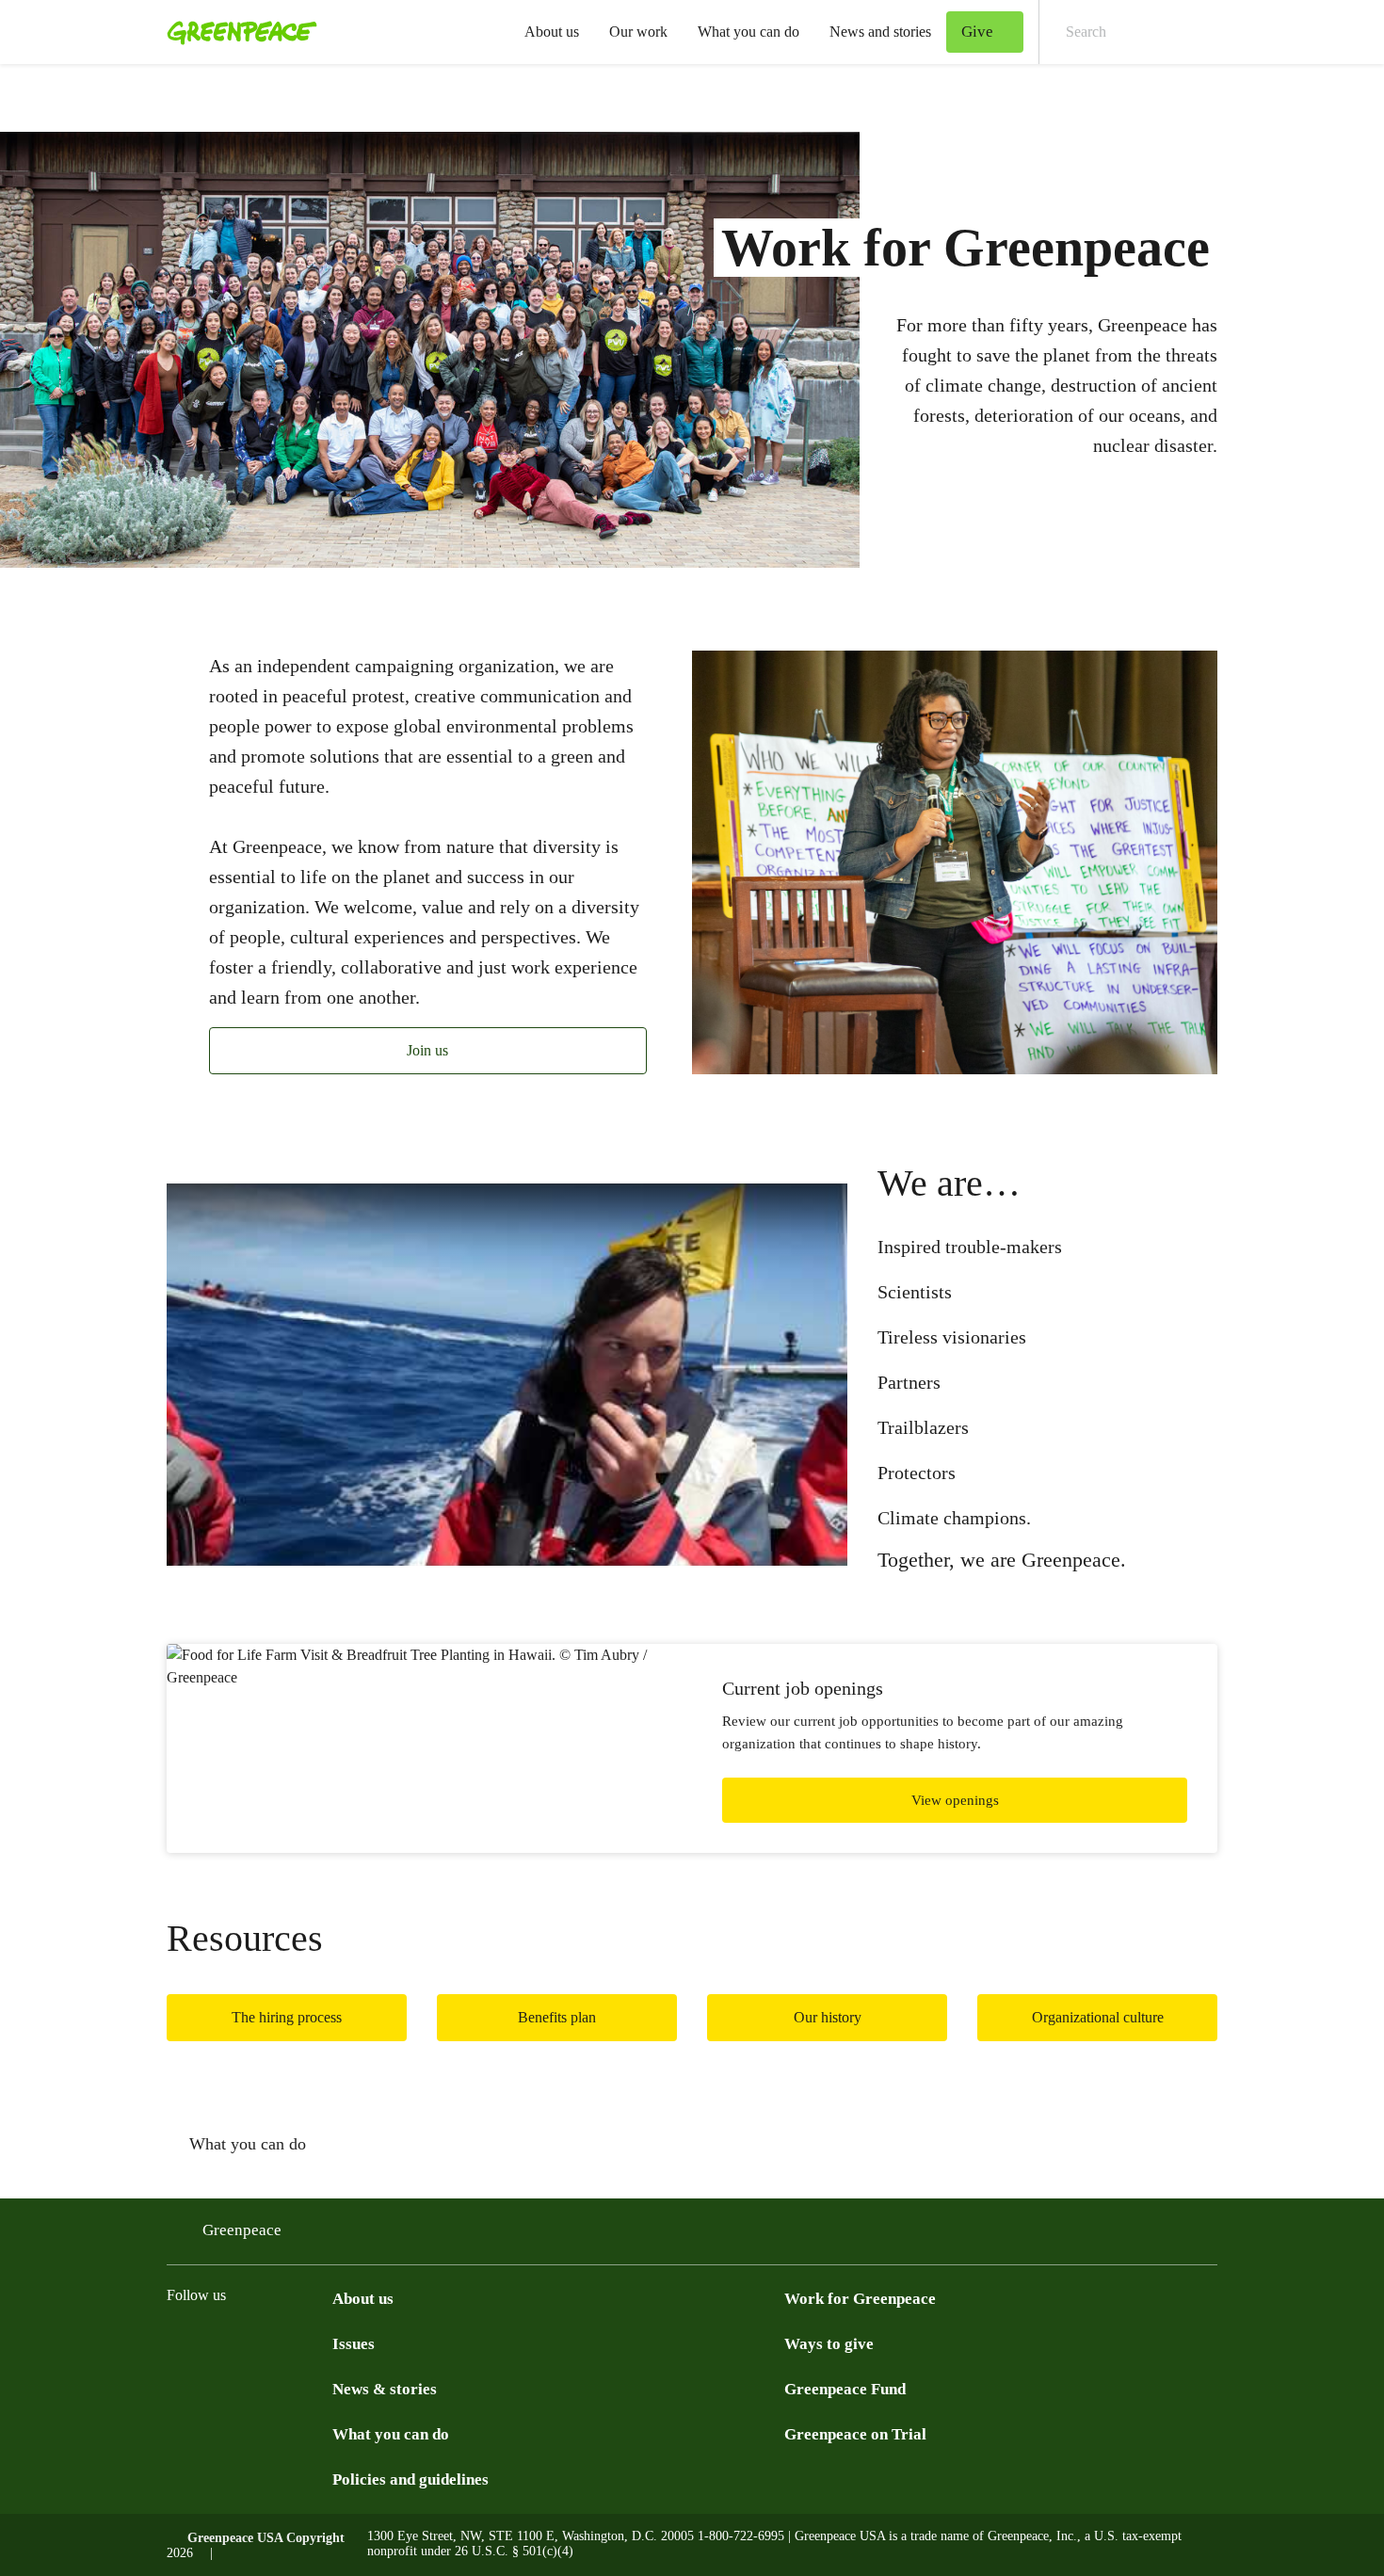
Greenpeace (242, 2230)
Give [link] (977, 32)
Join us (427, 1050)
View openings (955, 1800)
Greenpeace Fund (845, 2389)
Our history (828, 2017)
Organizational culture (1098, 2017)
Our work (638, 32)
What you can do (748, 32)
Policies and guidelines (410, 2479)
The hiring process (287, 2017)
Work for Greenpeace (860, 2299)
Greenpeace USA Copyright (266, 2538)
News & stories (385, 2389)
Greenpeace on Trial (855, 2434)
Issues (354, 2344)
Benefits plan (557, 2017)
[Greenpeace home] (236, 32)
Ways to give (829, 2344)
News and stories (880, 32)
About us (552, 32)
